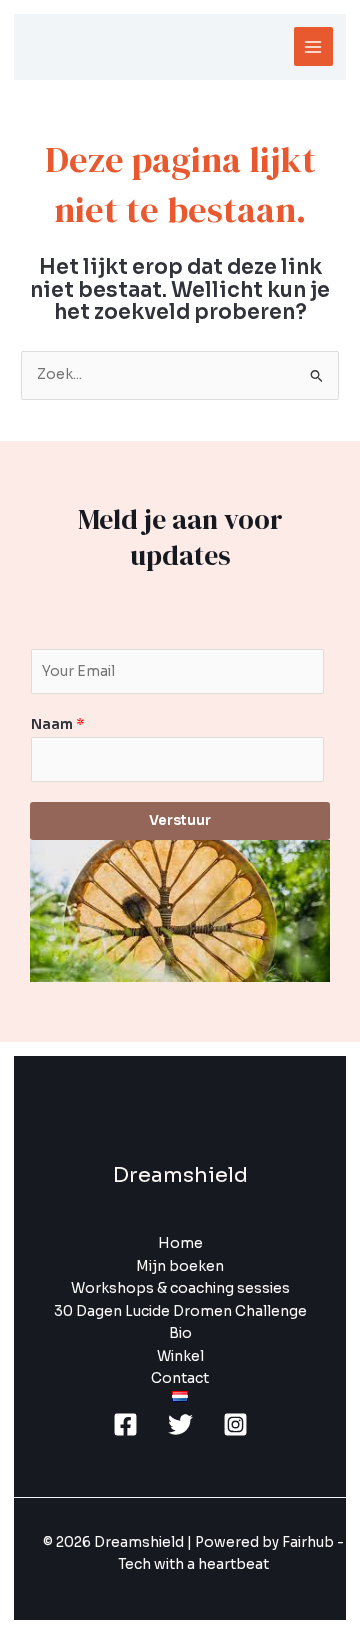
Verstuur (180, 820)
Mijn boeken (180, 1266)
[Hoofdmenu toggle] (313, 46)
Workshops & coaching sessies (180, 1288)
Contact (180, 1378)
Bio (180, 1333)
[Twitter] (180, 1424)
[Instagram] (235, 1424)
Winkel (180, 1356)
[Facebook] (125, 1424)
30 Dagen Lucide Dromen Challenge (180, 1311)
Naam (58, 724)
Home (180, 1243)
